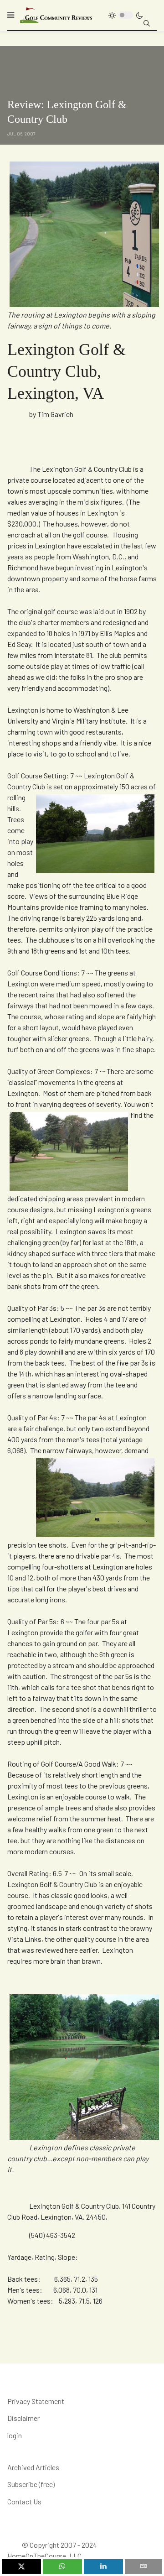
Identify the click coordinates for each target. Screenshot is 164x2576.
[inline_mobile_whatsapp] (62, 2566)
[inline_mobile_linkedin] (103, 2566)
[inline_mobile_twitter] (21, 2566)
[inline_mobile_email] (144, 2566)
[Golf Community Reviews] (56, 15)
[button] (11, 15)
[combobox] (147, 23)
